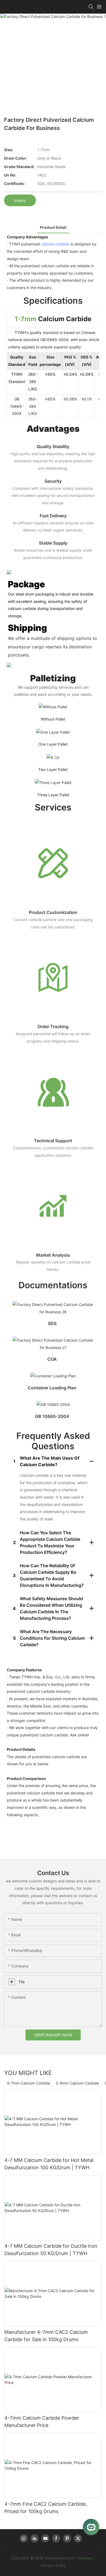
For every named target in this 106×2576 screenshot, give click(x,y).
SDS (52, 1323)
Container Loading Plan (52, 1388)
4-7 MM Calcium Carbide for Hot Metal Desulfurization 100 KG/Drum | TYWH (49, 2164)
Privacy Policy (54, 2565)
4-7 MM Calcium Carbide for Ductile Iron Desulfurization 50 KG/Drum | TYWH (51, 2250)
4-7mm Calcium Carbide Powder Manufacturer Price (42, 2422)
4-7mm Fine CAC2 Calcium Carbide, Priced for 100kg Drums (46, 2508)
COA (52, 1359)
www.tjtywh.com (60, 2558)
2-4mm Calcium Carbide (77, 2083)
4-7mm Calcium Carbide (28, 2083)
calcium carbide (55, 244)
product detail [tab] (53, 227)
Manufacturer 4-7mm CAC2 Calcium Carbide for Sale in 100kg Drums (46, 2336)
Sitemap (85, 2558)
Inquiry (20, 200)
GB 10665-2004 (52, 1416)
